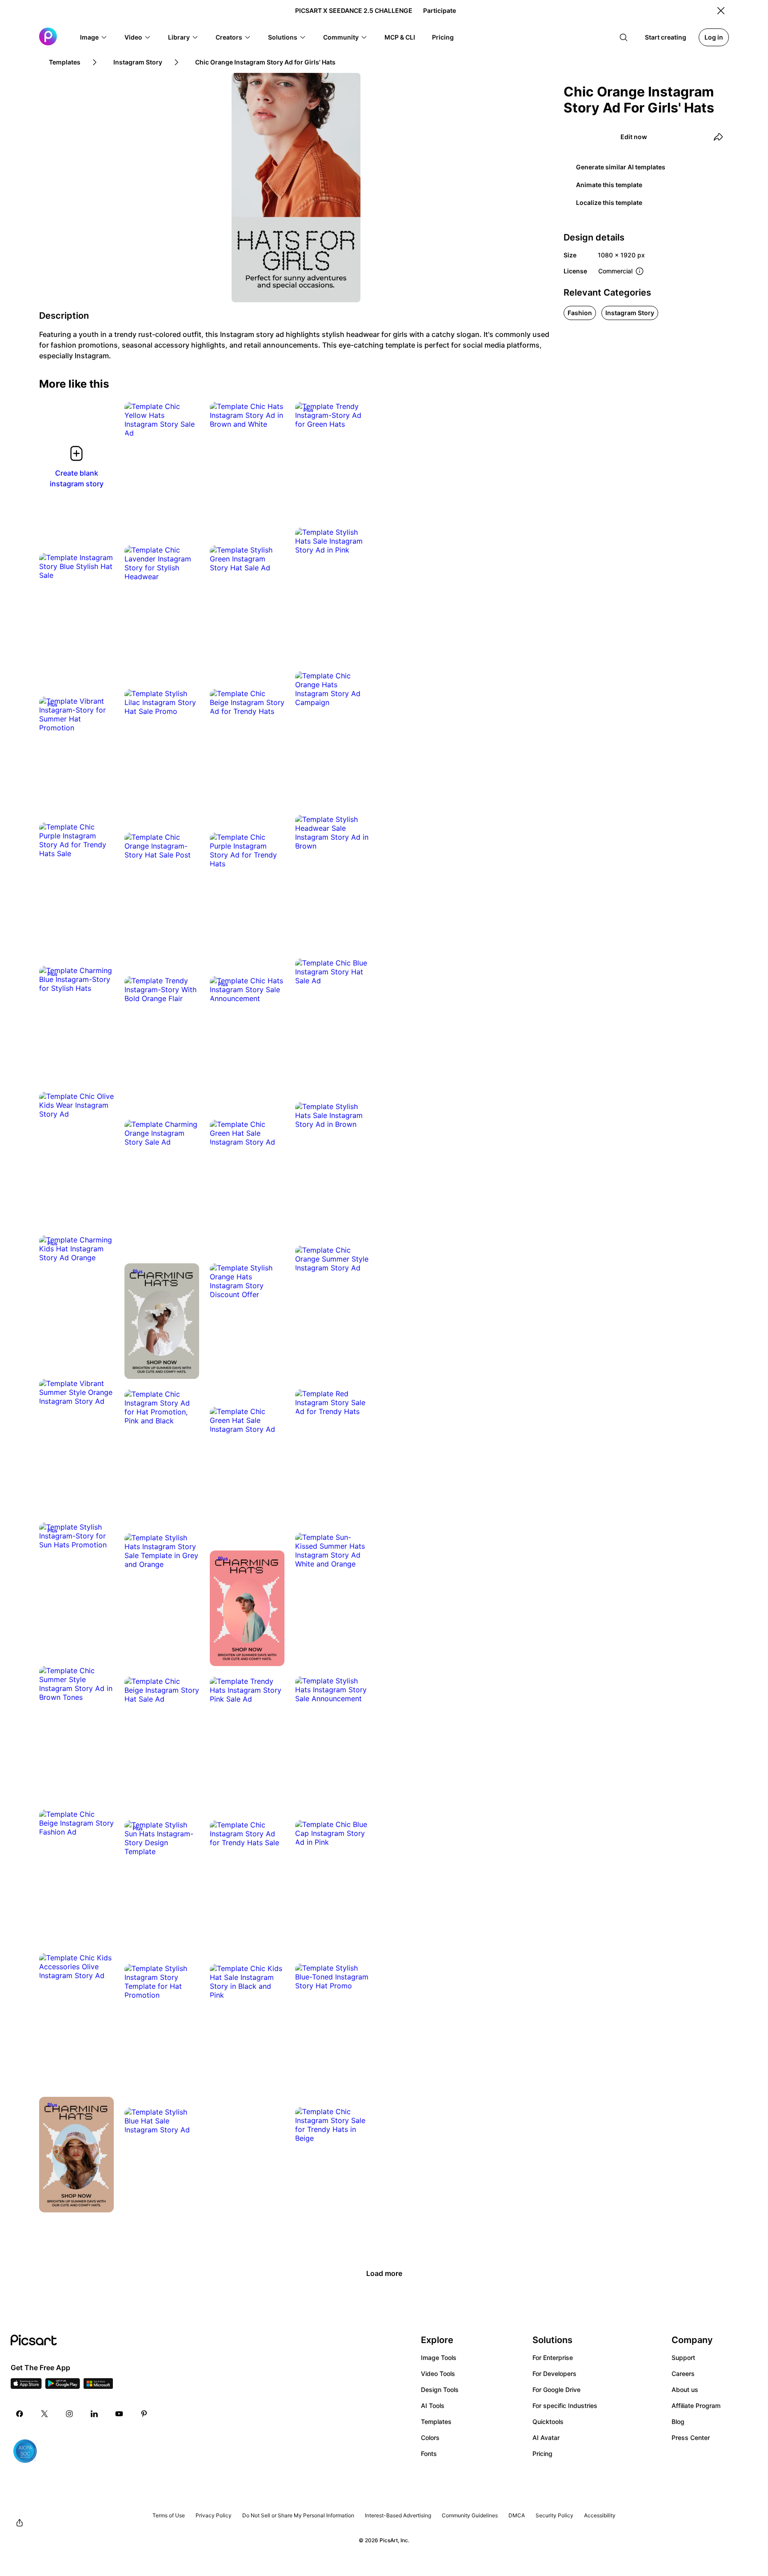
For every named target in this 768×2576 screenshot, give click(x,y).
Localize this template (609, 202)
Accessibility (600, 2515)
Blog (678, 2422)
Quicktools (548, 2422)
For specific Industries (565, 2406)
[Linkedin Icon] (94, 2414)
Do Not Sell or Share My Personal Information (298, 2515)
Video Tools (438, 2374)
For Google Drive (556, 2390)
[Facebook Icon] (20, 2414)
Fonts (429, 2454)
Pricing (542, 2454)
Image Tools (439, 2358)
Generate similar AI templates (621, 167)
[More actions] (186, 424)
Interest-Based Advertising (398, 2515)
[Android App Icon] (63, 2386)
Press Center (691, 2438)
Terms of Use (169, 2515)
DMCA (517, 2515)
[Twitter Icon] (44, 2414)
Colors (430, 2438)
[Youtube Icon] (119, 2414)
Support (683, 2358)
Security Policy (554, 2515)
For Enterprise (553, 2358)
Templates (436, 2422)
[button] (94, 37)
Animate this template (609, 185)
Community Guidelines (470, 2515)
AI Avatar (546, 2438)
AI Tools (433, 2406)
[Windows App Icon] (98, 2386)
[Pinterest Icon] (144, 2414)
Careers (683, 2374)
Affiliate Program (696, 2406)
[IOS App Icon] (26, 2386)
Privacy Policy (214, 2515)
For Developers (554, 2374)
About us (685, 2390)
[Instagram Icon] (69, 2414)
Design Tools (440, 2390)
